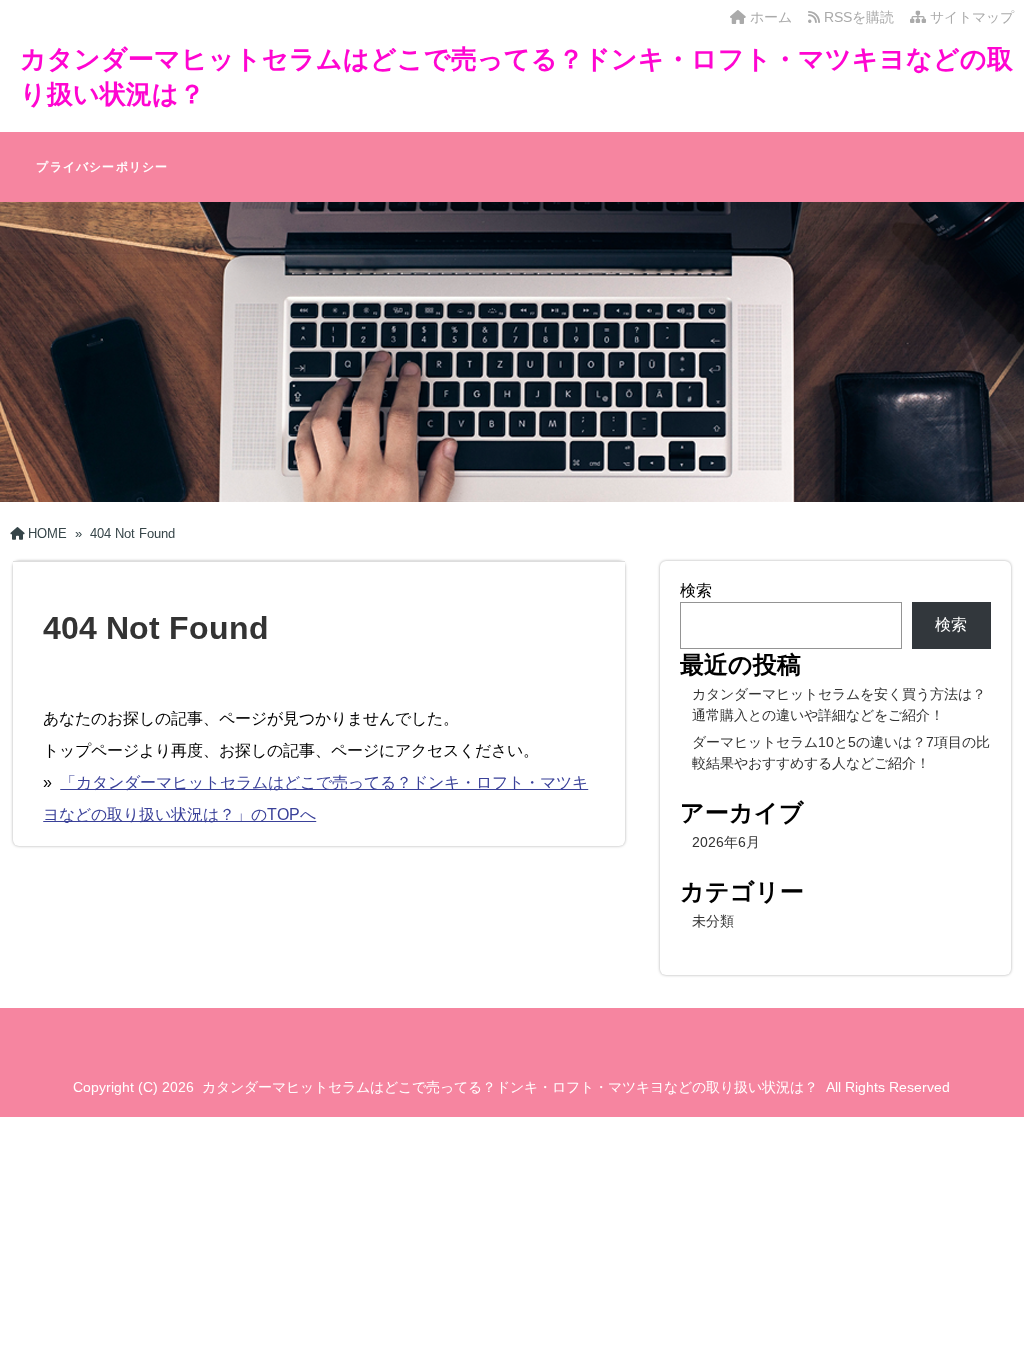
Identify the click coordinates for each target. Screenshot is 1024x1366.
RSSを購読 (861, 17)
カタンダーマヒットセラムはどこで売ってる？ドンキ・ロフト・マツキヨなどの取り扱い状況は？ (510, 1087)
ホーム (769, 17)
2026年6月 (726, 842)
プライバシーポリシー (102, 167)
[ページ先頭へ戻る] (989, 1331)
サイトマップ (970, 17)
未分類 (713, 921)
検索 (696, 590)
